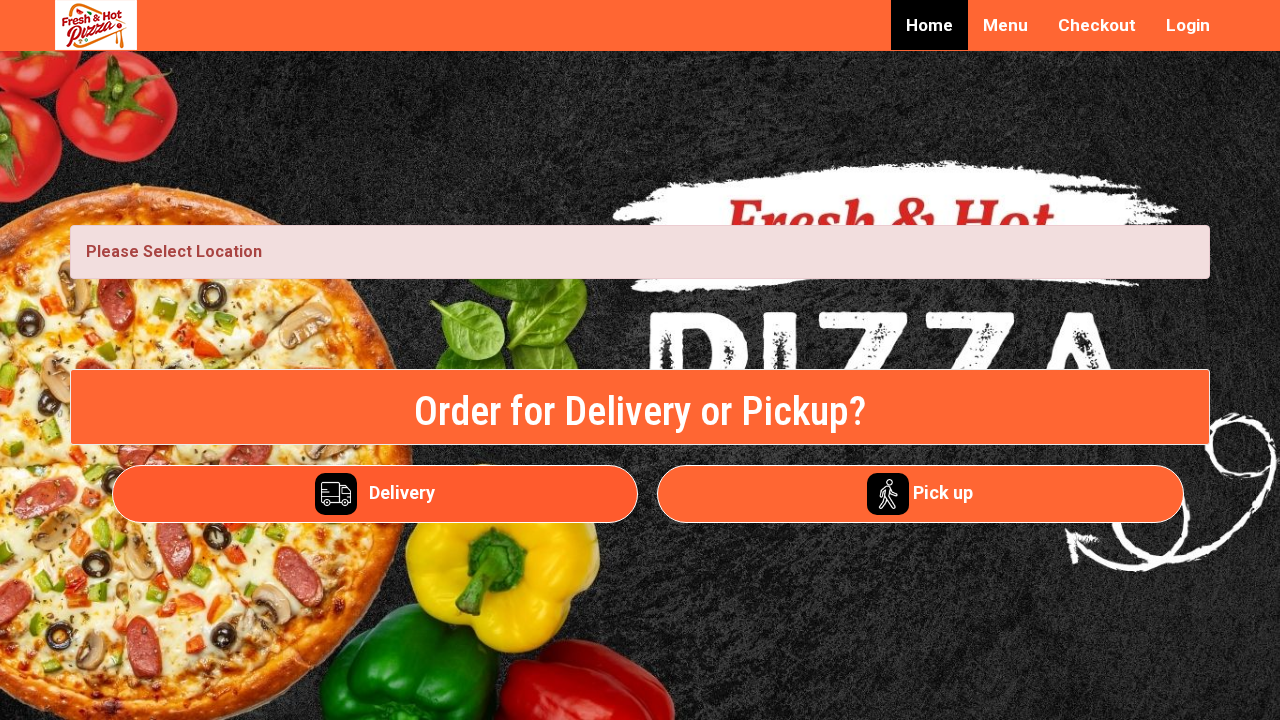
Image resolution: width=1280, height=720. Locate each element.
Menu (1005, 25)
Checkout (1097, 25)
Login (1188, 25)
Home (929, 25)
